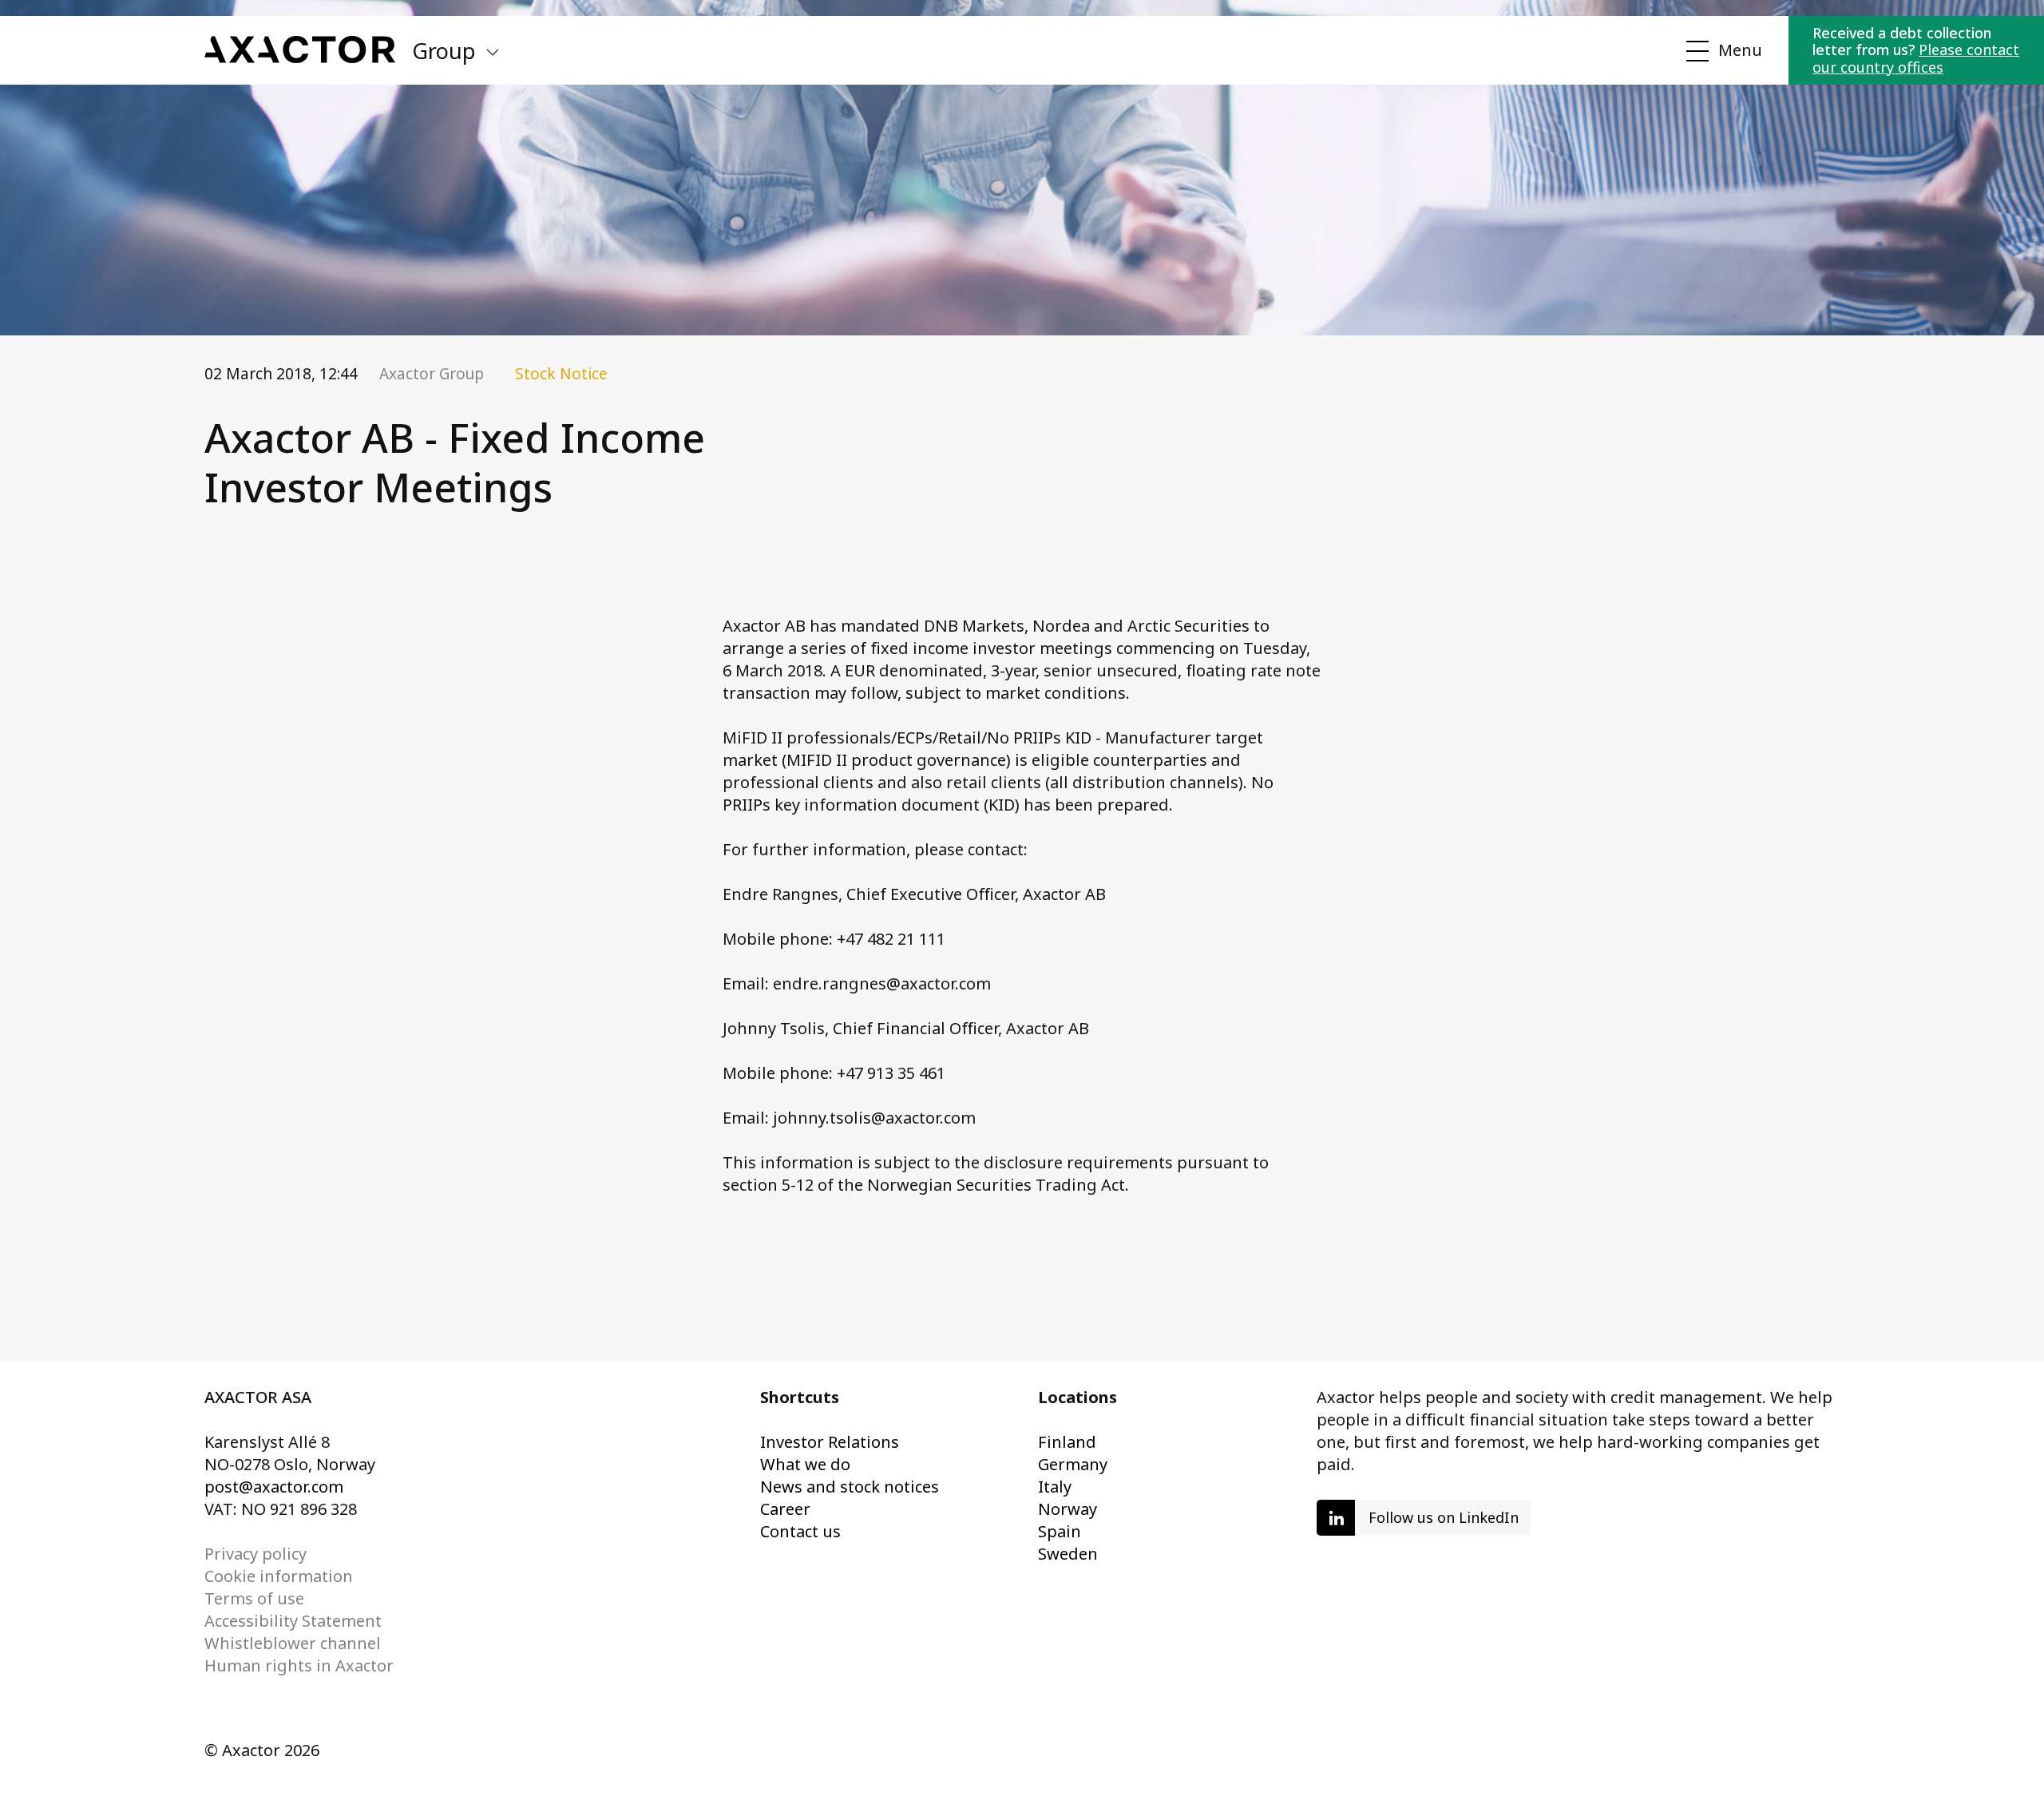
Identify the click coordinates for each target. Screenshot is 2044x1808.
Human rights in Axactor (299, 1665)
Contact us (800, 1531)
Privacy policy (255, 1554)
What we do (805, 1464)
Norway (1068, 1509)
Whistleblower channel (293, 1643)
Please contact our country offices (1916, 58)
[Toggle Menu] (1721, 51)
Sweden (1068, 1554)
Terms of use (254, 1598)
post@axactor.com (274, 1487)
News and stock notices (850, 1487)
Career (785, 1509)
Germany (1073, 1464)
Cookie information (279, 1576)
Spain (1060, 1531)
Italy (1055, 1487)
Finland (1067, 1442)
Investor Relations (830, 1442)
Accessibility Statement (293, 1621)
